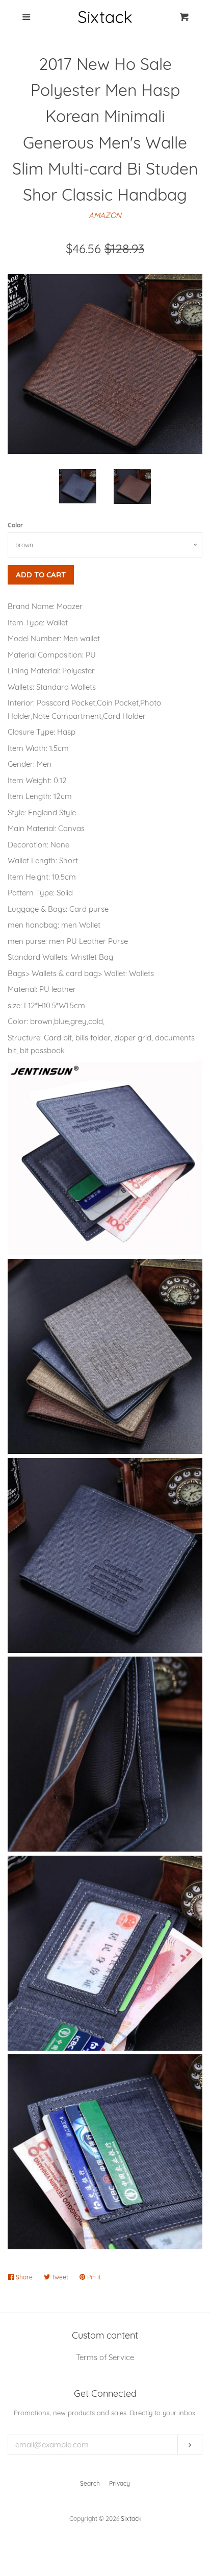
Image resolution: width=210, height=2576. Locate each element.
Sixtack (131, 2519)
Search (90, 2483)
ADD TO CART (41, 575)
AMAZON (105, 215)
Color (15, 525)
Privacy (120, 2483)
